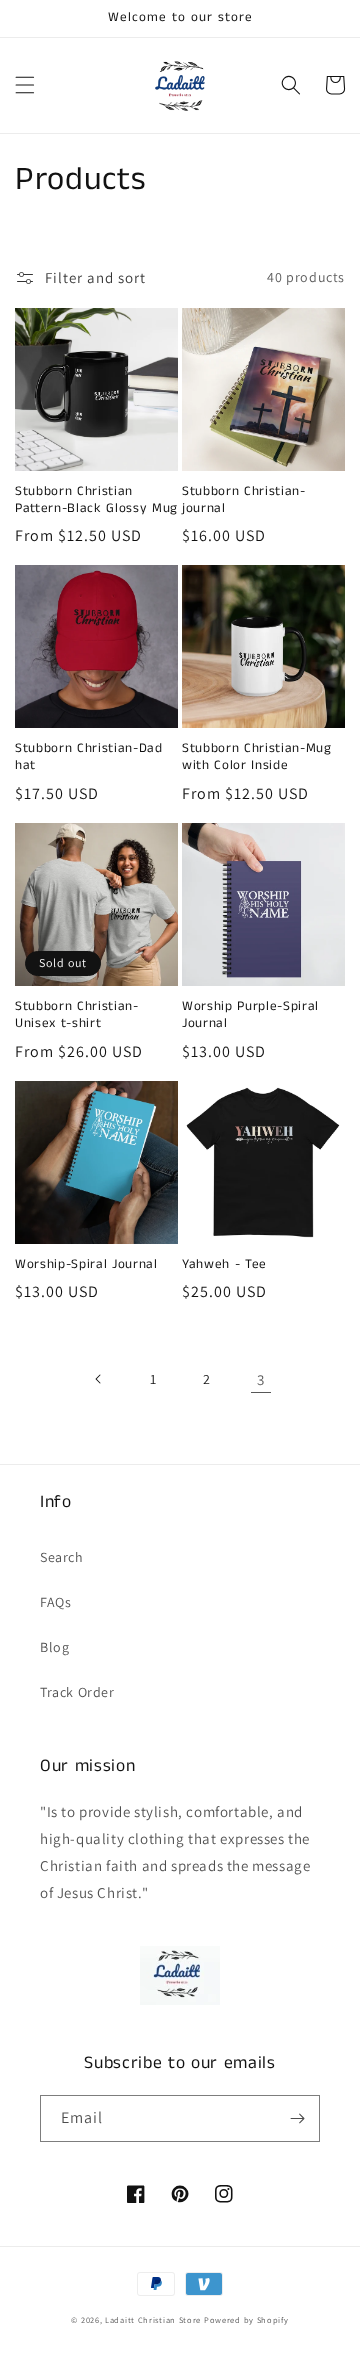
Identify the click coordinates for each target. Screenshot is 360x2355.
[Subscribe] (297, 2118)
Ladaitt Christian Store (153, 2319)
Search (62, 1557)
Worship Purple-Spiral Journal (250, 1016)
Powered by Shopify (246, 2319)
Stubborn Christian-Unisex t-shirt (77, 1016)
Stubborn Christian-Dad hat (89, 758)
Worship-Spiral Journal (86, 1265)
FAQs (55, 1602)
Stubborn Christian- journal (244, 501)
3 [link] (261, 1379)
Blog (54, 1647)
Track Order (77, 1692)
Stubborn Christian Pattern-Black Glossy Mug (96, 501)
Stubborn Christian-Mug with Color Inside (257, 758)
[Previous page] (99, 1379)
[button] (25, 85)
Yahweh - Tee (224, 1265)
